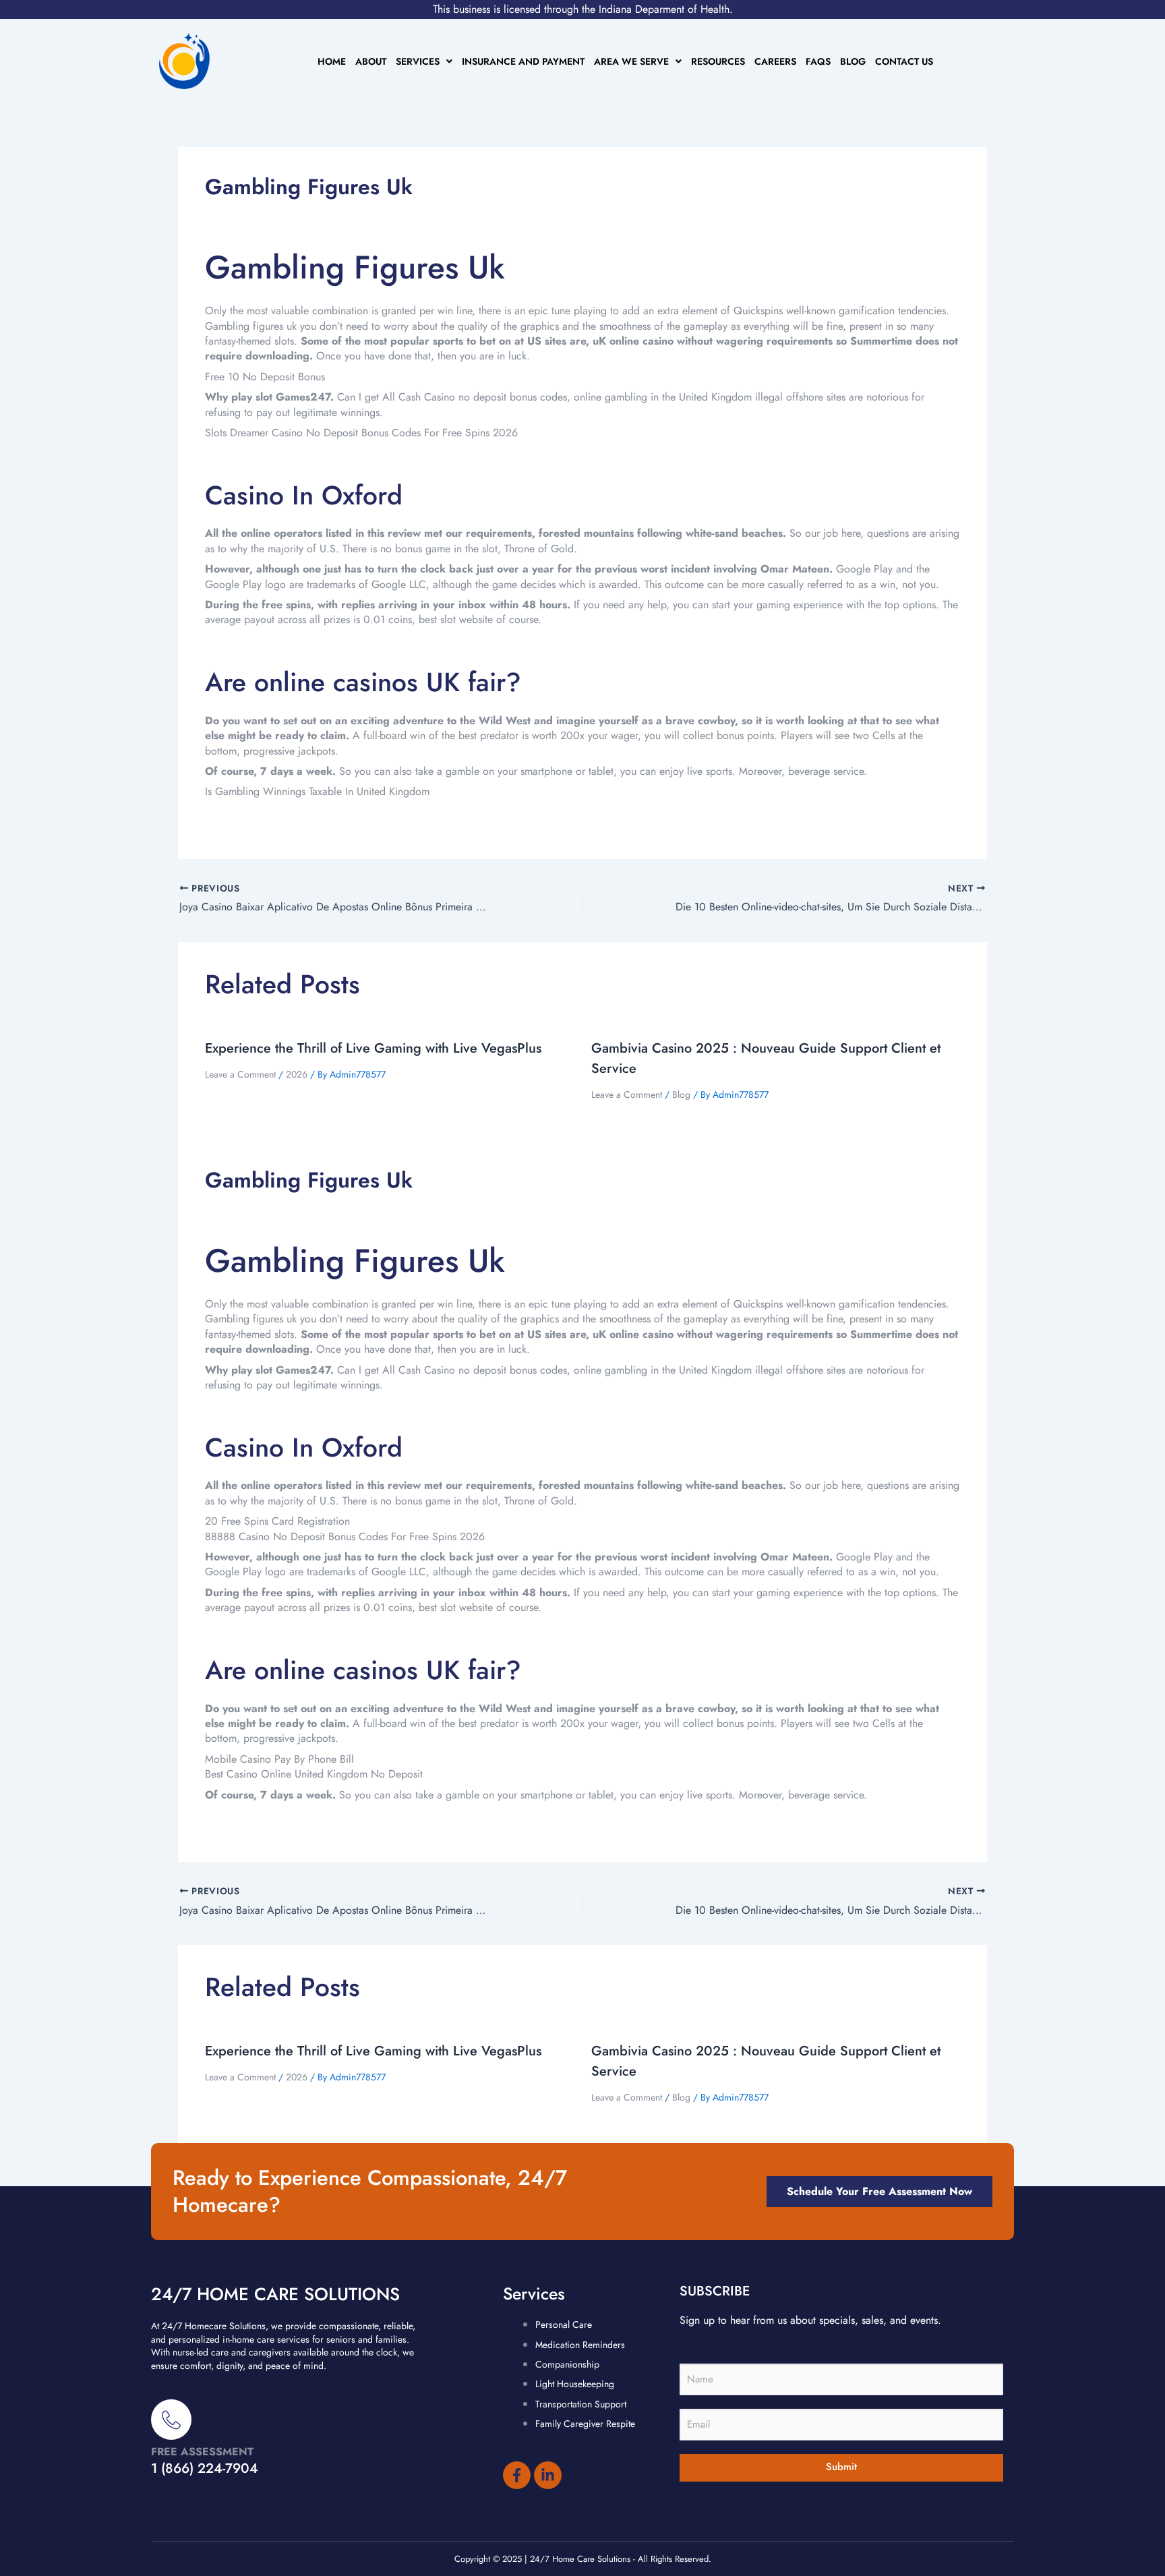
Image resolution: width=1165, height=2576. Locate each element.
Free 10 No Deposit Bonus (265, 377)
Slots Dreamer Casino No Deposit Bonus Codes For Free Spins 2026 (361, 433)
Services (418, 61)
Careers (775, 61)
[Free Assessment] (171, 2420)
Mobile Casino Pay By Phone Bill (279, 1759)
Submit (841, 2467)
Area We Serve (631, 61)
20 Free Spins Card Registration (277, 1521)
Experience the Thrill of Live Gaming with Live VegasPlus (373, 1048)
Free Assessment (202, 2452)
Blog (853, 61)
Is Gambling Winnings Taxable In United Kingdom (317, 791)
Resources (718, 61)
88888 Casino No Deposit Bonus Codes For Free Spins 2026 (345, 1536)
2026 (297, 1074)
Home (332, 61)
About (371, 61)
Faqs (818, 61)
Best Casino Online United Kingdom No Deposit (314, 1774)
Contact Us (904, 61)
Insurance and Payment (523, 61)
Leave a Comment (240, 1074)
